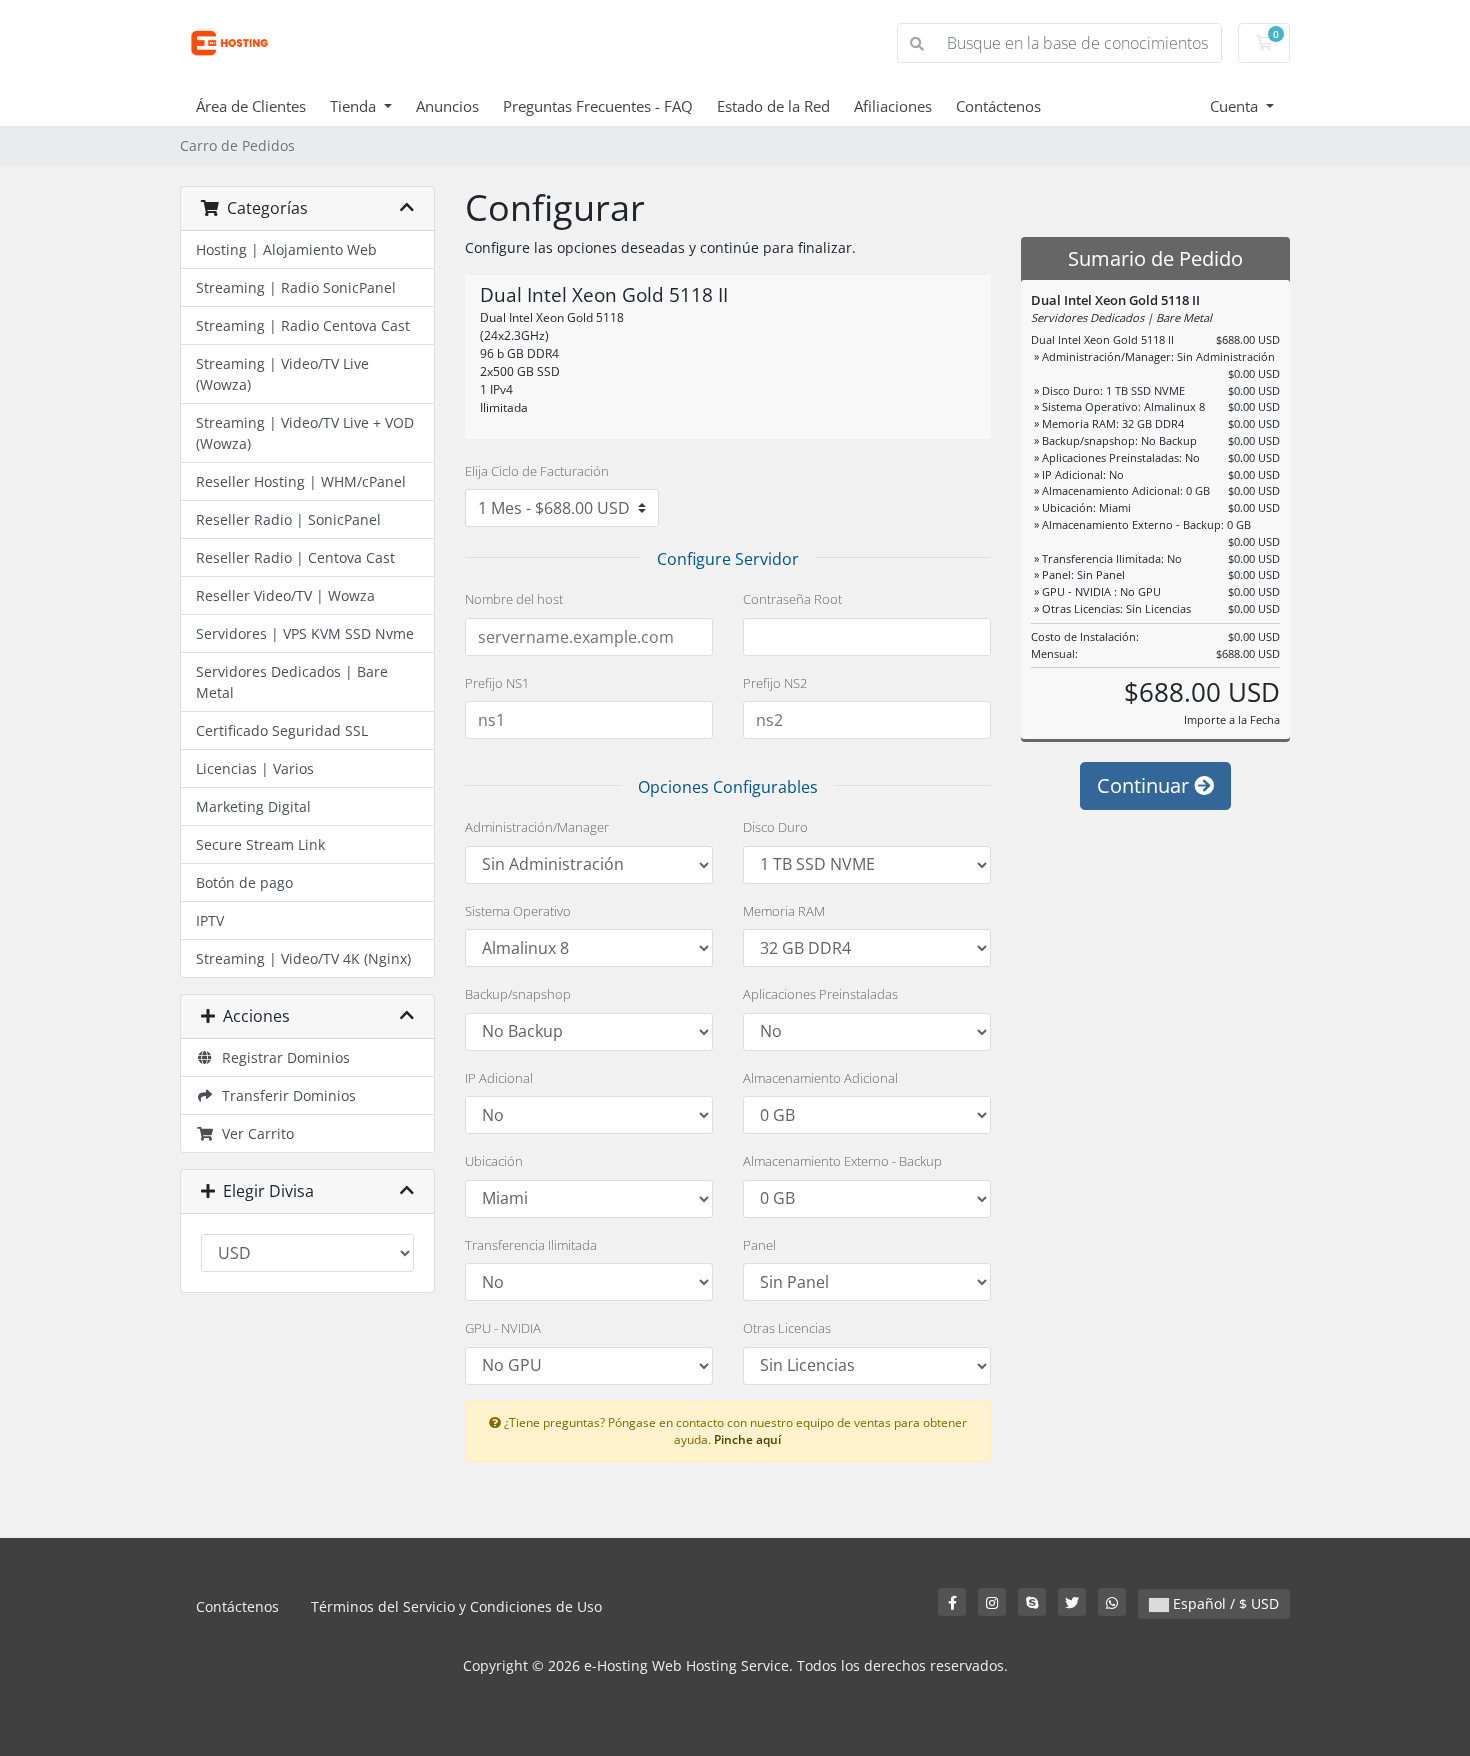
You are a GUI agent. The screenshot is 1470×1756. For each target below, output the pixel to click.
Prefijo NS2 (775, 683)
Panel (759, 1245)
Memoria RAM (784, 911)
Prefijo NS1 (497, 683)
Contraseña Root (792, 599)
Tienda (355, 106)
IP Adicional (499, 1078)
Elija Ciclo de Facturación (537, 471)
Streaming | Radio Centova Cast (303, 325)
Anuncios (447, 106)
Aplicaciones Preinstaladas (820, 994)
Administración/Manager (537, 827)
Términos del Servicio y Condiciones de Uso (456, 1606)
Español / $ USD (1224, 1603)
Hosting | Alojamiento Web (286, 249)
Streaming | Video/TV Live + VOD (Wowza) (305, 433)
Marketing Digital (253, 806)
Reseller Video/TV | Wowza (285, 595)
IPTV (210, 920)
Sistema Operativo (518, 911)
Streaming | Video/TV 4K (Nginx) (303, 958)
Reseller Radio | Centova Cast (295, 557)
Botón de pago (244, 882)
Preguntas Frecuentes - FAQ (598, 106)
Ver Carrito (254, 1133)
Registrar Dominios (282, 1057)
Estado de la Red (773, 106)
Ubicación (494, 1161)
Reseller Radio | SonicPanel (288, 519)
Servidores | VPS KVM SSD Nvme (305, 633)
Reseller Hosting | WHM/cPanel (301, 481)
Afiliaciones (893, 106)
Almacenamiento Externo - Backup (842, 1161)
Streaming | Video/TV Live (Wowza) (282, 374)
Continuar (1145, 785)
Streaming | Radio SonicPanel (296, 287)
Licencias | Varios (255, 768)
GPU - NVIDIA (503, 1328)
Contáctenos (998, 106)
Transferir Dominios (285, 1095)
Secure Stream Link (260, 844)
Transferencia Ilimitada (531, 1245)
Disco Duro (775, 827)
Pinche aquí (747, 1439)
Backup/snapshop (518, 994)
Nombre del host (514, 599)
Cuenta (1236, 106)
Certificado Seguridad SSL (282, 730)
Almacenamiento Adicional (820, 1078)
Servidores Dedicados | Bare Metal (292, 682)
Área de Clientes (251, 106)
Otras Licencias (787, 1328)
